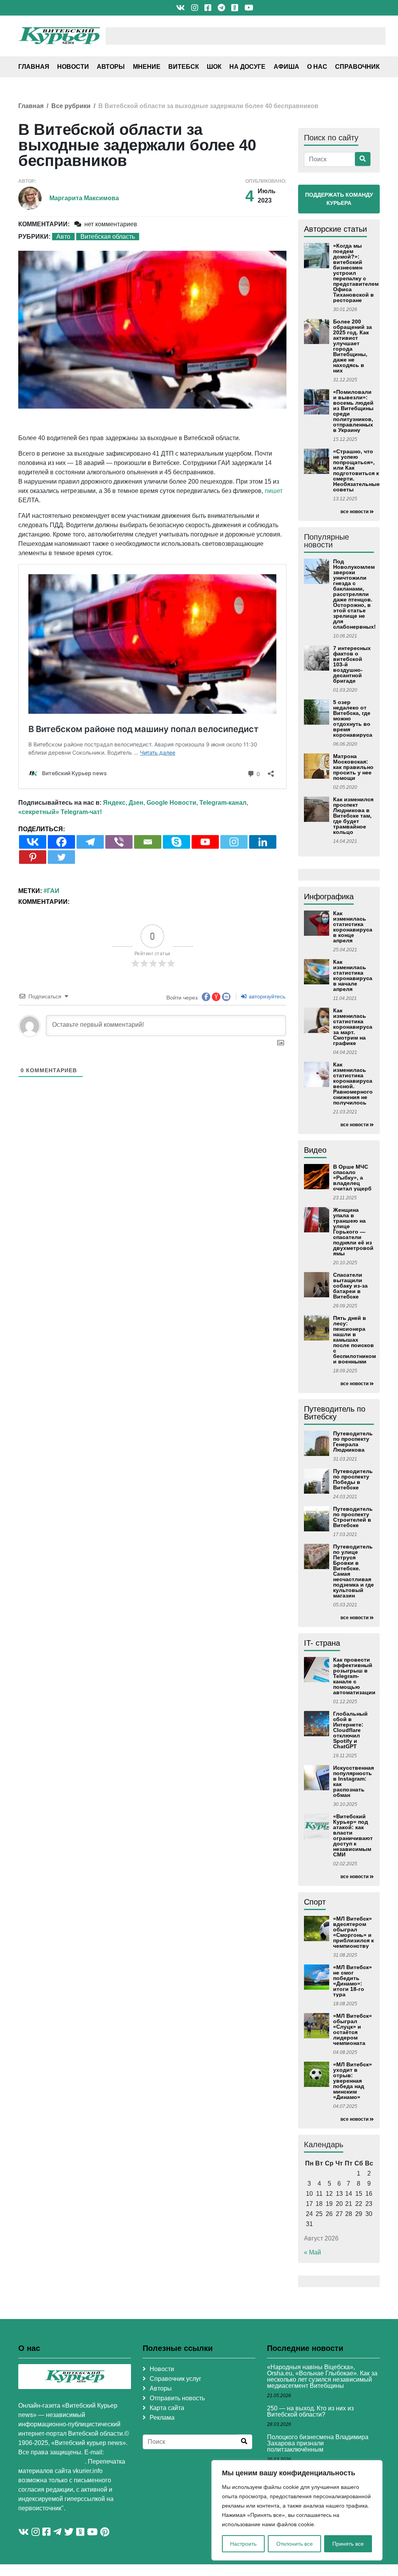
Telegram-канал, (224, 803)
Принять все (348, 2544)
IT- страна (322, 1643)
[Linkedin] (263, 842)
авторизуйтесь (266, 996)
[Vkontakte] (33, 842)
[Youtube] (205, 842)
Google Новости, (172, 803)
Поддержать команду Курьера (339, 199)
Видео (315, 1150)
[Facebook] (61, 842)
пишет (274, 491)
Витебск (184, 67)
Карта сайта (167, 2408)
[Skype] (176, 842)
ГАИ (53, 891)
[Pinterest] (33, 857)
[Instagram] (234, 842)
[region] (297, 2510)
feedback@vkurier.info (51, 2462)
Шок (214, 67)
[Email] (148, 842)
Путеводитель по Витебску (335, 1413)
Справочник (357, 67)
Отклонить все (295, 2544)
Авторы (111, 67)
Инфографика (329, 897)
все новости (354, 512)
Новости (73, 67)
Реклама (162, 2418)
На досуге (247, 67)
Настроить (243, 2544)
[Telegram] (90, 842)
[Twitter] (61, 857)
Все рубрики (71, 106)
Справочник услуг (175, 2379)
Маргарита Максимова (84, 198)
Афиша (286, 67)
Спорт (315, 1902)
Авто (63, 237)
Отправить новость (177, 2398)
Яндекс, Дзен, (124, 803)
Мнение (147, 67)
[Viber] (119, 842)
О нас (317, 67)
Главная (34, 67)
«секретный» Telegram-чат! (60, 812)
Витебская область (108, 237)
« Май (312, 2252)
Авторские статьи (335, 229)
